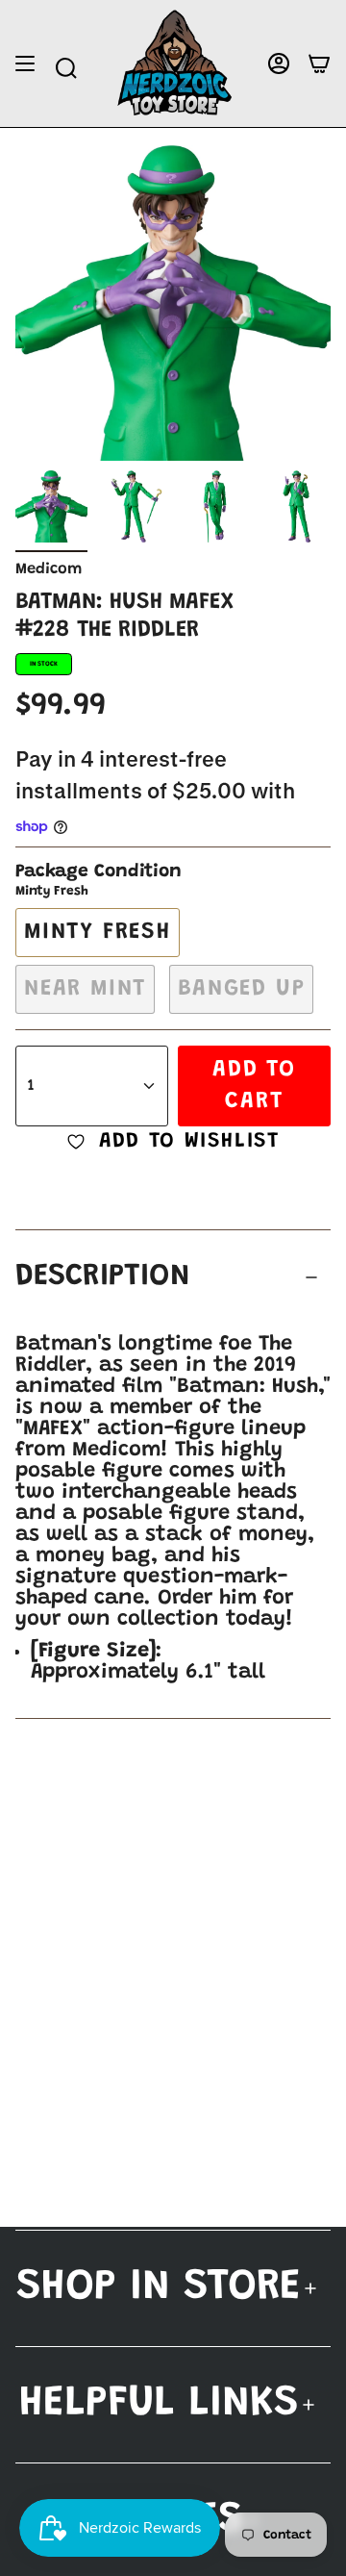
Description (103, 1277)
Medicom (49, 569)
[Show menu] (25, 64)
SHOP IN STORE (159, 2288)
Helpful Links (159, 2404)
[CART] (319, 64)
